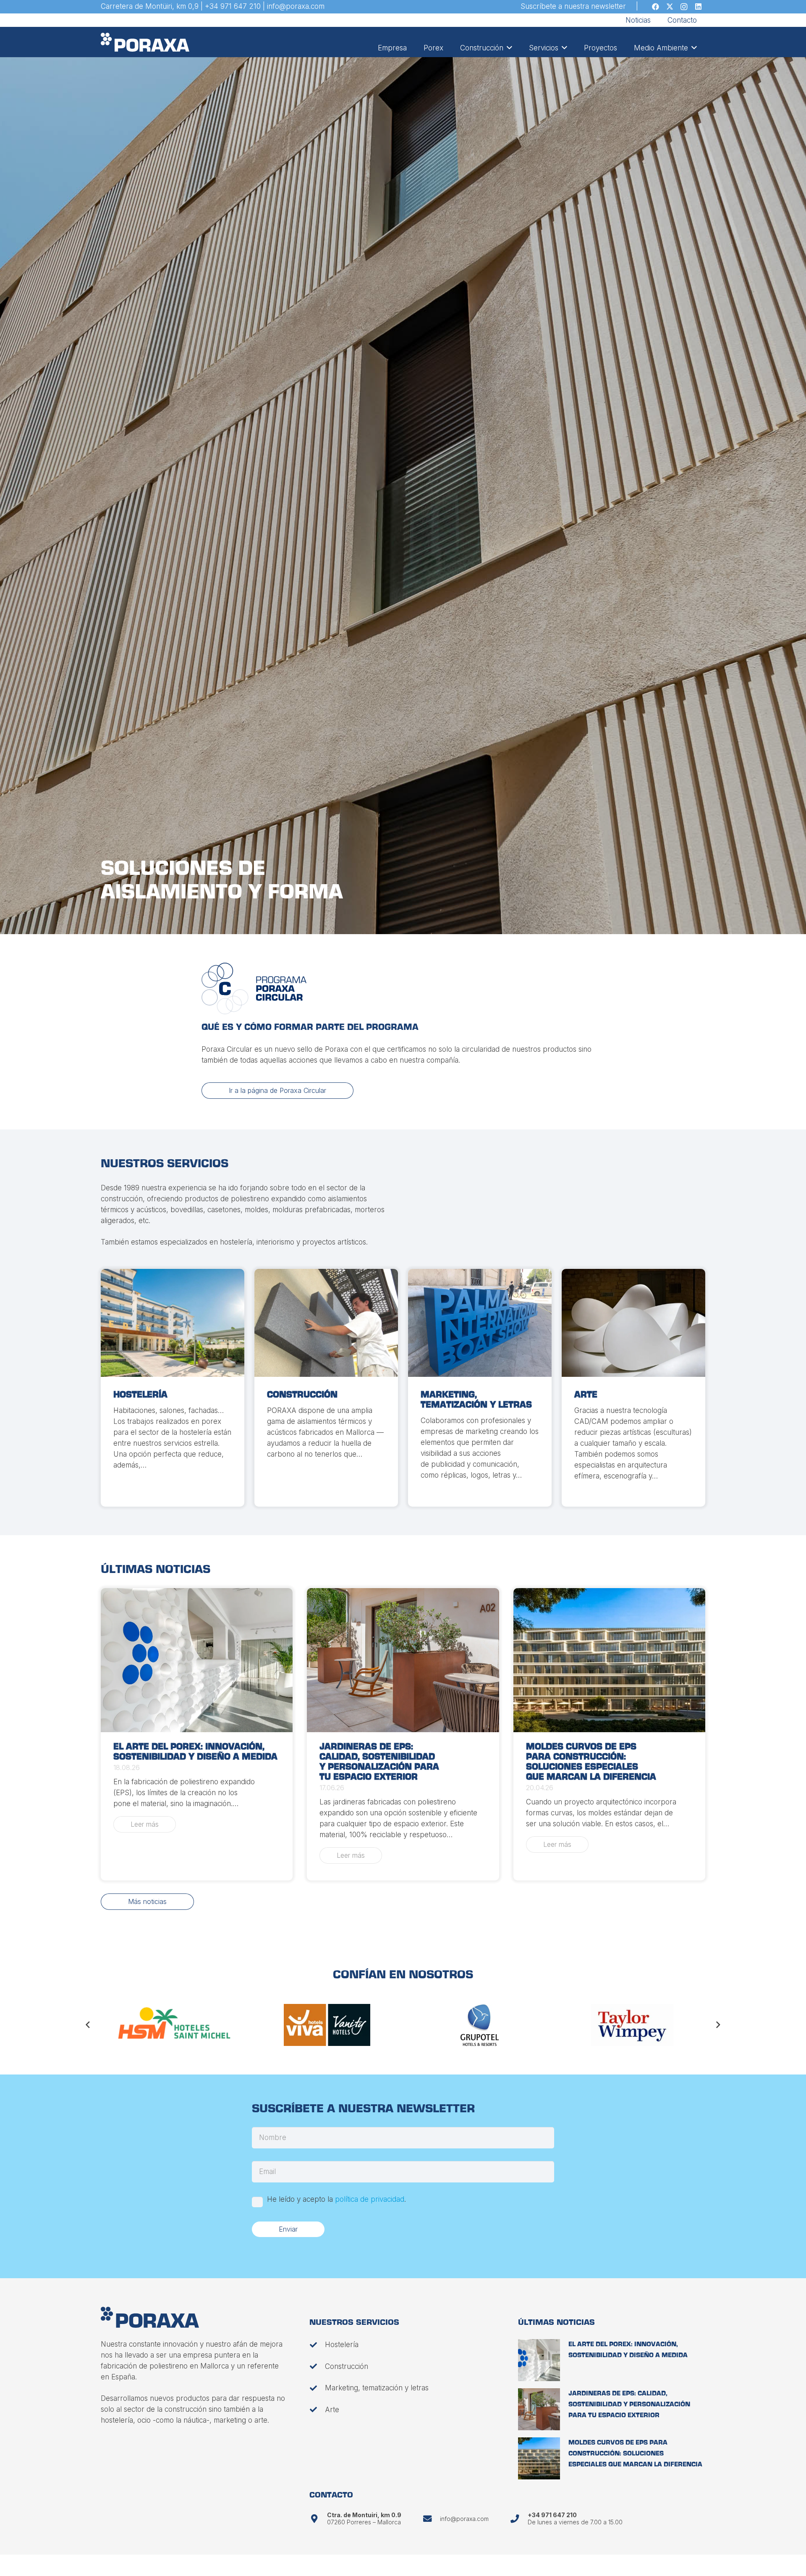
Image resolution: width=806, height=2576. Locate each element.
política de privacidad (370, 2199)
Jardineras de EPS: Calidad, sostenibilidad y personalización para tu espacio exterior (629, 2405)
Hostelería (140, 1395)
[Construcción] (326, 1323)
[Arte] (633, 1323)
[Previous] (89, 2025)
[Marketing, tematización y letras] (480, 1323)
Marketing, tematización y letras (377, 2388)
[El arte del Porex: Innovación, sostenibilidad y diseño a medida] (197, 1660)
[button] (508, 48)
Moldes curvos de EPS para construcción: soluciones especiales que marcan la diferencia (635, 2454)
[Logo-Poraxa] (145, 42)
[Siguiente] (718, 2025)
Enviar (288, 2229)
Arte (586, 1395)
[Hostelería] (173, 1323)
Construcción (302, 1395)
